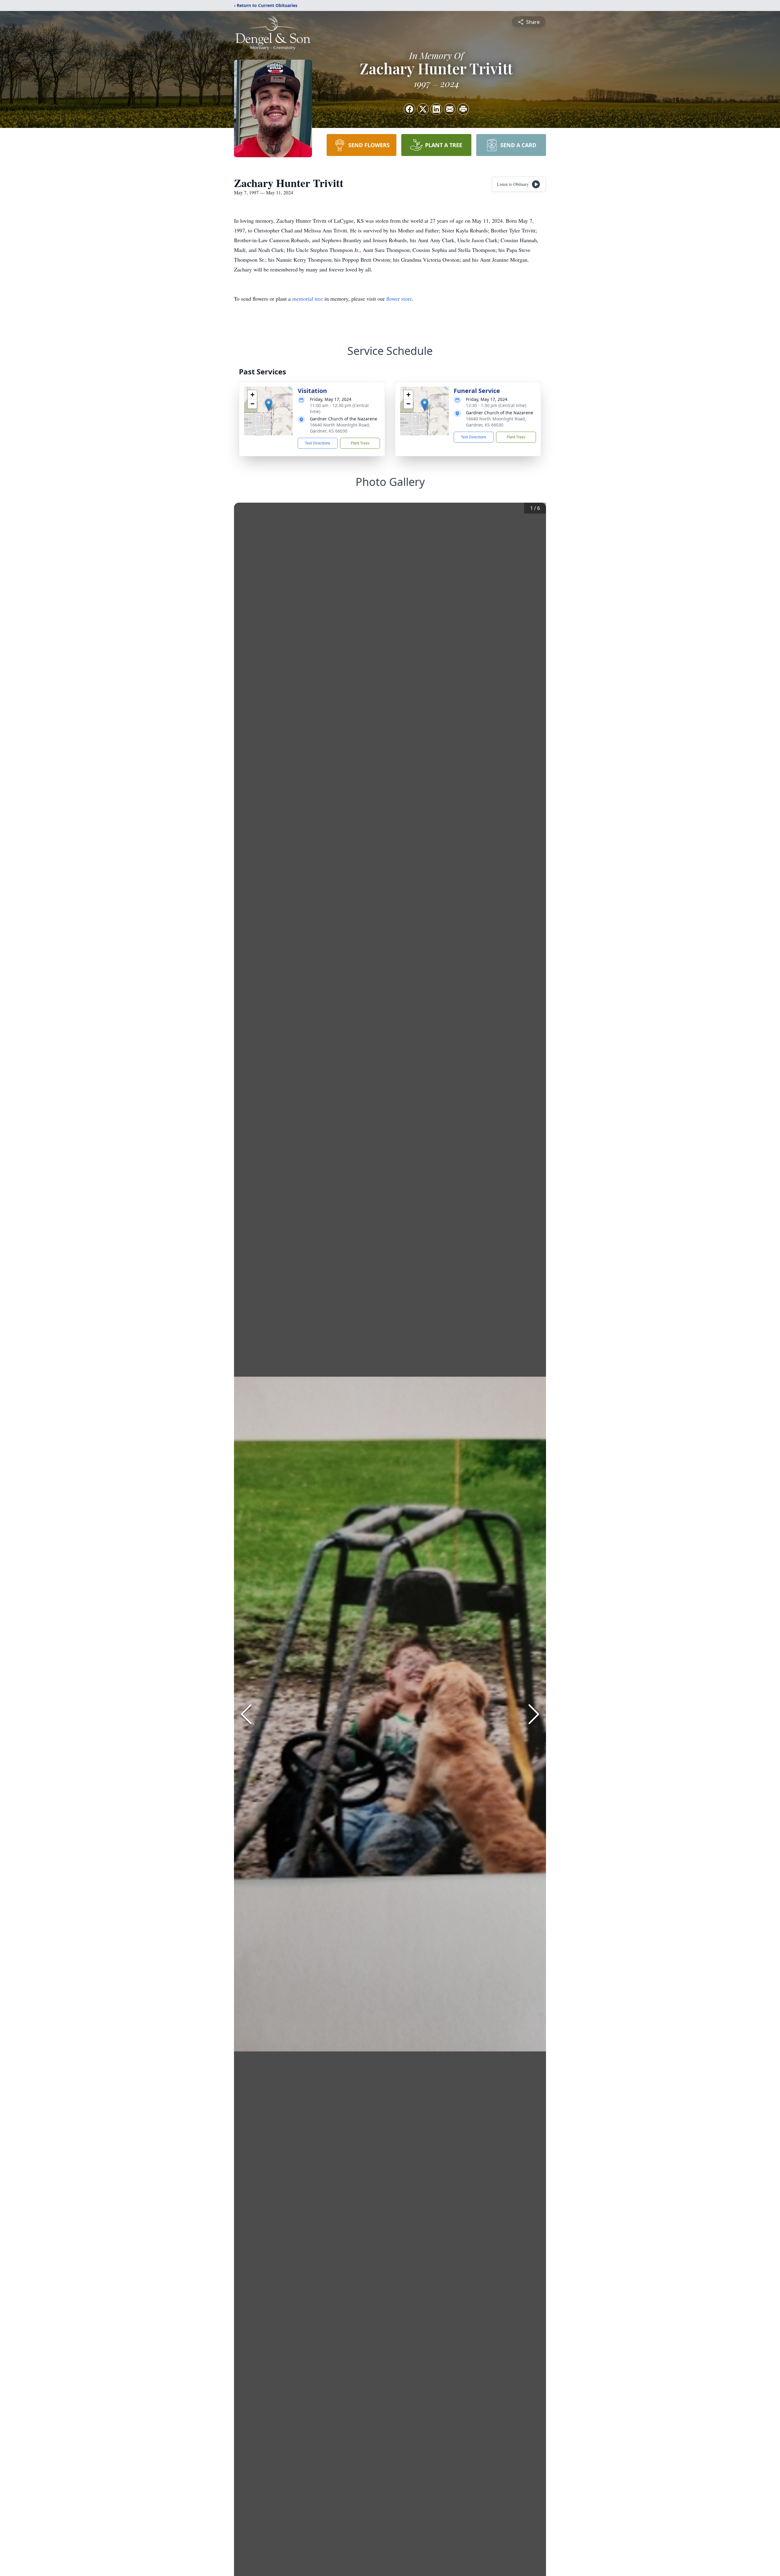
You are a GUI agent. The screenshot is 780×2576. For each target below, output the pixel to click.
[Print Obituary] (463, 109)
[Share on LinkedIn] (436, 109)
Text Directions (318, 443)
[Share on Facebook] (409, 109)
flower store (399, 299)
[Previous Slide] (246, 1714)
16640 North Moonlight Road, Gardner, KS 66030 (340, 428)
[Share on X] (423, 109)
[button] (269, 405)
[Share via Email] (450, 109)
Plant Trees (360, 443)
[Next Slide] (534, 1714)
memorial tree (308, 299)
